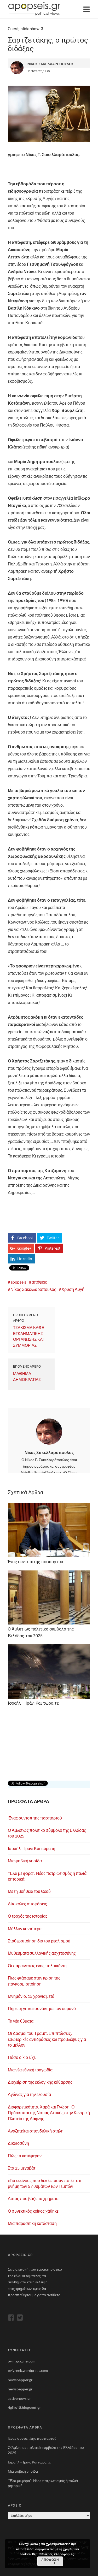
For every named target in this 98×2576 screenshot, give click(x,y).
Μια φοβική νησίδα (25, 1861)
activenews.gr (19, 2398)
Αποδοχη (50, 2560)
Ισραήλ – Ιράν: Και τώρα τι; (31, 1848)
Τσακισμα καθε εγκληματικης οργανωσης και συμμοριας (29, 1336)
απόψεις (39, 1282)
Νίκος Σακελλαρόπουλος (33, 1289)
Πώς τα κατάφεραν (25, 2156)
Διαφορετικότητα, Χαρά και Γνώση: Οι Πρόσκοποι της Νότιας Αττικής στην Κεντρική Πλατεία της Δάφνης (49, 2113)
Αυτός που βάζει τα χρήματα (33, 2198)
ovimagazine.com (22, 2361)
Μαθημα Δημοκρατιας (27, 1376)
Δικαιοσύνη (18, 2143)
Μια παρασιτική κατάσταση (32, 2223)
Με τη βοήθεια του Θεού (29, 1891)
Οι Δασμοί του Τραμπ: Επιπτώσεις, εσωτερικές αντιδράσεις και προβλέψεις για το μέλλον (47, 2039)
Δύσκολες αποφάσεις (27, 1904)
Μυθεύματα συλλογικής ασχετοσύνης (42, 1953)
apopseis (18, 1282)
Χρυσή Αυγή (73, 1289)
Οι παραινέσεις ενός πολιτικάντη (37, 1966)
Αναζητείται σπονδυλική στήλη (36, 2131)
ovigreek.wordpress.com (28, 2370)
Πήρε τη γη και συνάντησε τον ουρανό (42, 2008)
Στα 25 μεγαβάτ (22, 2168)
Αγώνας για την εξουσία (29, 2094)
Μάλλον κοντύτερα (25, 1928)
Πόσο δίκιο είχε (22, 2057)
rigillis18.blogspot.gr (24, 2407)
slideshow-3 (32, 29)
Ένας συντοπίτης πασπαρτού (35, 1818)
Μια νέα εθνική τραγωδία (30, 2070)
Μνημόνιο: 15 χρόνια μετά (31, 1996)
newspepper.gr (20, 2380)
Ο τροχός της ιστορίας (28, 1916)
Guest (13, 29)
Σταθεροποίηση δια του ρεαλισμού (39, 1941)
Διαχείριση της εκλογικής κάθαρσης (40, 2082)
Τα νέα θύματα (21, 2021)
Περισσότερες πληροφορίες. (54, 2554)
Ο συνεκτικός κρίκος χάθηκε (33, 2211)
